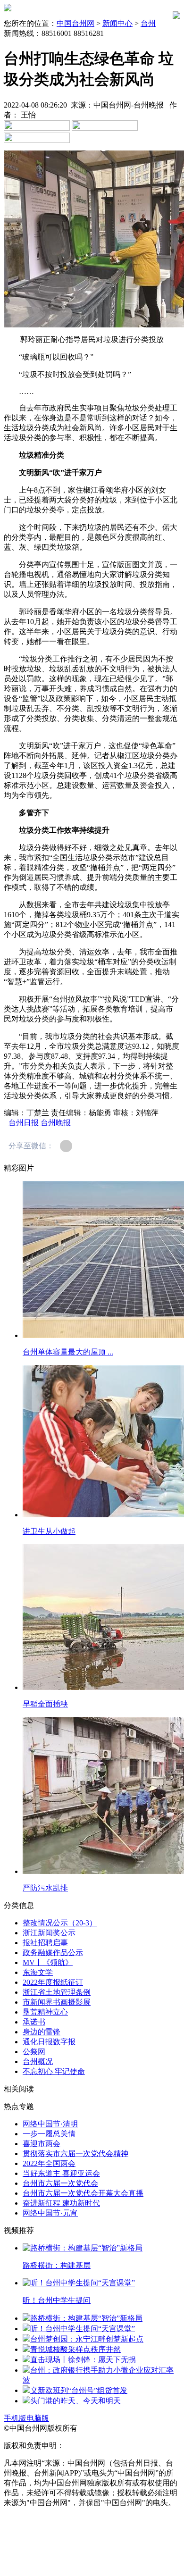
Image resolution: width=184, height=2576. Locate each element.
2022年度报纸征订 (53, 1982)
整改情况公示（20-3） (60, 1923)
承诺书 (34, 2022)
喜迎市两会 (42, 2144)
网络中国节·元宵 (50, 2213)
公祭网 (34, 2052)
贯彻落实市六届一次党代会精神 (75, 2154)
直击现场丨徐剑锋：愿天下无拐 (83, 2360)
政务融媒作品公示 (53, 1953)
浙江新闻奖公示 (49, 1933)
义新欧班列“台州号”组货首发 (79, 2390)
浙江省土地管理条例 (57, 1992)
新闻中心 (117, 23)
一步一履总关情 (49, 2134)
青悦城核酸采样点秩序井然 (75, 2349)
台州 (148, 23)
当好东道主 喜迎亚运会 (61, 2173)
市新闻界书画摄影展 (57, 2002)
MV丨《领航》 (48, 1962)
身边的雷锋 (42, 2032)
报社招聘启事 (45, 1943)
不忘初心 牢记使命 (54, 2071)
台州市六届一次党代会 (60, 2183)
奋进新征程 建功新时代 (61, 2203)
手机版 (15, 2418)
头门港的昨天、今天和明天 (75, 2401)
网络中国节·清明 (50, 2124)
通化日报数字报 (49, 2042)
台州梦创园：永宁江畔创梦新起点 (87, 2339)
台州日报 (24, 1123)
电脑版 (38, 2418)
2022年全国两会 (49, 2163)
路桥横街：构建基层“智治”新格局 (86, 2318)
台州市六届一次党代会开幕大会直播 (83, 2193)
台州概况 (38, 2062)
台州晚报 (56, 1123)
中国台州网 (75, 23)
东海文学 (38, 1972)
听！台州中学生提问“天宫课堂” (83, 2329)
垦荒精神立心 (45, 2012)
